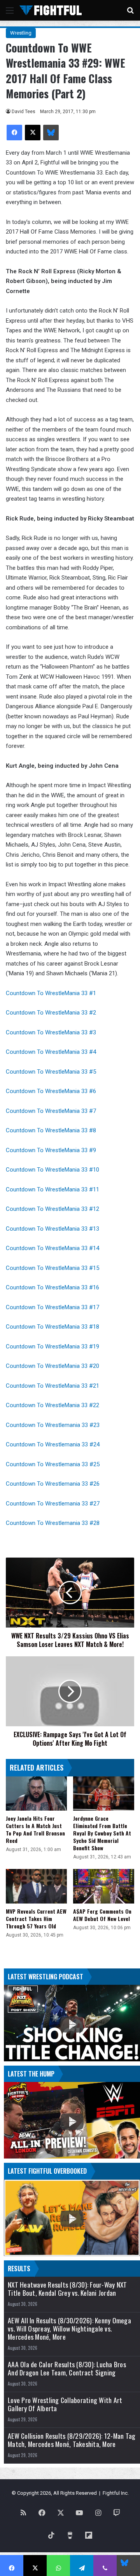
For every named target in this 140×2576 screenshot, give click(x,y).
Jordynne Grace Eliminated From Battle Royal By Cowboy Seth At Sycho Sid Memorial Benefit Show (102, 1833)
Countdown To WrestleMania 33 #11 (52, 1189)
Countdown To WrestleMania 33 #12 (52, 1209)
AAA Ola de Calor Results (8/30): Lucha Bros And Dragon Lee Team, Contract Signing (67, 2368)
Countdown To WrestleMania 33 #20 (52, 1366)
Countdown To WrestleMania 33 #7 (51, 1111)
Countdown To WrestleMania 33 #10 (52, 1170)
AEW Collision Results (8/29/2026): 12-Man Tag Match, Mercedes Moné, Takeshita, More (72, 2440)
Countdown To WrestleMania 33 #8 (51, 1130)
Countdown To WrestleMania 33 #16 (52, 1287)
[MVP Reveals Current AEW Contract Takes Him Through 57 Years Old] (36, 1886)
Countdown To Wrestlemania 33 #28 (53, 1523)
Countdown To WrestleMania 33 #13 (52, 1229)
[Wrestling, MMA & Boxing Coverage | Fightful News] (51, 10)
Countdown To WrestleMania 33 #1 (51, 993)
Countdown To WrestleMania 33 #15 (52, 1268)
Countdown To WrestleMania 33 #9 (51, 1150)
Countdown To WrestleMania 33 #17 (53, 1307)
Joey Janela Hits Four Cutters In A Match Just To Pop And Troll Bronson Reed (35, 1829)
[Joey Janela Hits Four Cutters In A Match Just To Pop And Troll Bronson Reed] (36, 1794)
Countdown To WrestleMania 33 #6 (51, 1091)
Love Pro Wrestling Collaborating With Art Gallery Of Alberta (65, 2404)
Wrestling (21, 33)
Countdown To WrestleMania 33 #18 (52, 1327)
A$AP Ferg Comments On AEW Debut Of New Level (102, 1915)
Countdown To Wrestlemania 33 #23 (53, 1425)
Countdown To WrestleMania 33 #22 (52, 1405)
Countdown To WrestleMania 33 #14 (52, 1248)
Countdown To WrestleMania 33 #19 (52, 1347)
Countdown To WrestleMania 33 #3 (51, 1032)
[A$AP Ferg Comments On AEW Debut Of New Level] (104, 1886)
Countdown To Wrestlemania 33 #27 (53, 1504)
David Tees (24, 112)
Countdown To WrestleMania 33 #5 (51, 1072)
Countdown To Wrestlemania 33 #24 (53, 1444)
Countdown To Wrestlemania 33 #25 (53, 1464)
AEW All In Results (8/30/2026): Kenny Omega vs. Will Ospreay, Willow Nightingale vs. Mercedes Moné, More (69, 2329)
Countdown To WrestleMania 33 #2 (51, 1013)
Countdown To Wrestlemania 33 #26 (53, 1484)
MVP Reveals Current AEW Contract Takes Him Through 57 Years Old (36, 1918)
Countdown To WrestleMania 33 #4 (51, 1052)
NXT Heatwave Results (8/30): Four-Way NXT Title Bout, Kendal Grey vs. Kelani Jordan (67, 2289)
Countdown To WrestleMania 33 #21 (52, 1386)
